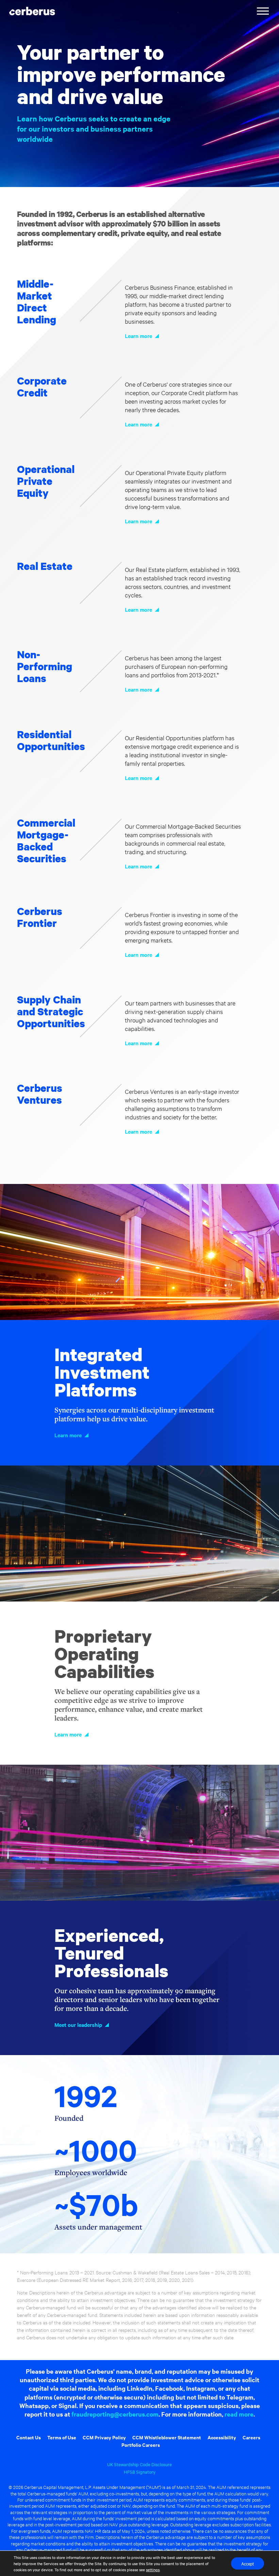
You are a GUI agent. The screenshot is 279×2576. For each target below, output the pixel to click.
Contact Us (29, 2437)
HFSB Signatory (140, 2472)
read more (239, 2414)
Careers (251, 2437)
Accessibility (222, 2437)
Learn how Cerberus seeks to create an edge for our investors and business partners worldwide (94, 129)
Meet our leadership (78, 2024)
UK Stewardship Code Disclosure (139, 2464)
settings (153, 2570)
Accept (248, 2563)
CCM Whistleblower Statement (167, 2437)
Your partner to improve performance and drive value (121, 74)
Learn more (138, 336)
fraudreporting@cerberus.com (115, 2414)
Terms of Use (62, 2437)
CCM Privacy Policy (104, 2437)
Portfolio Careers (141, 2445)
